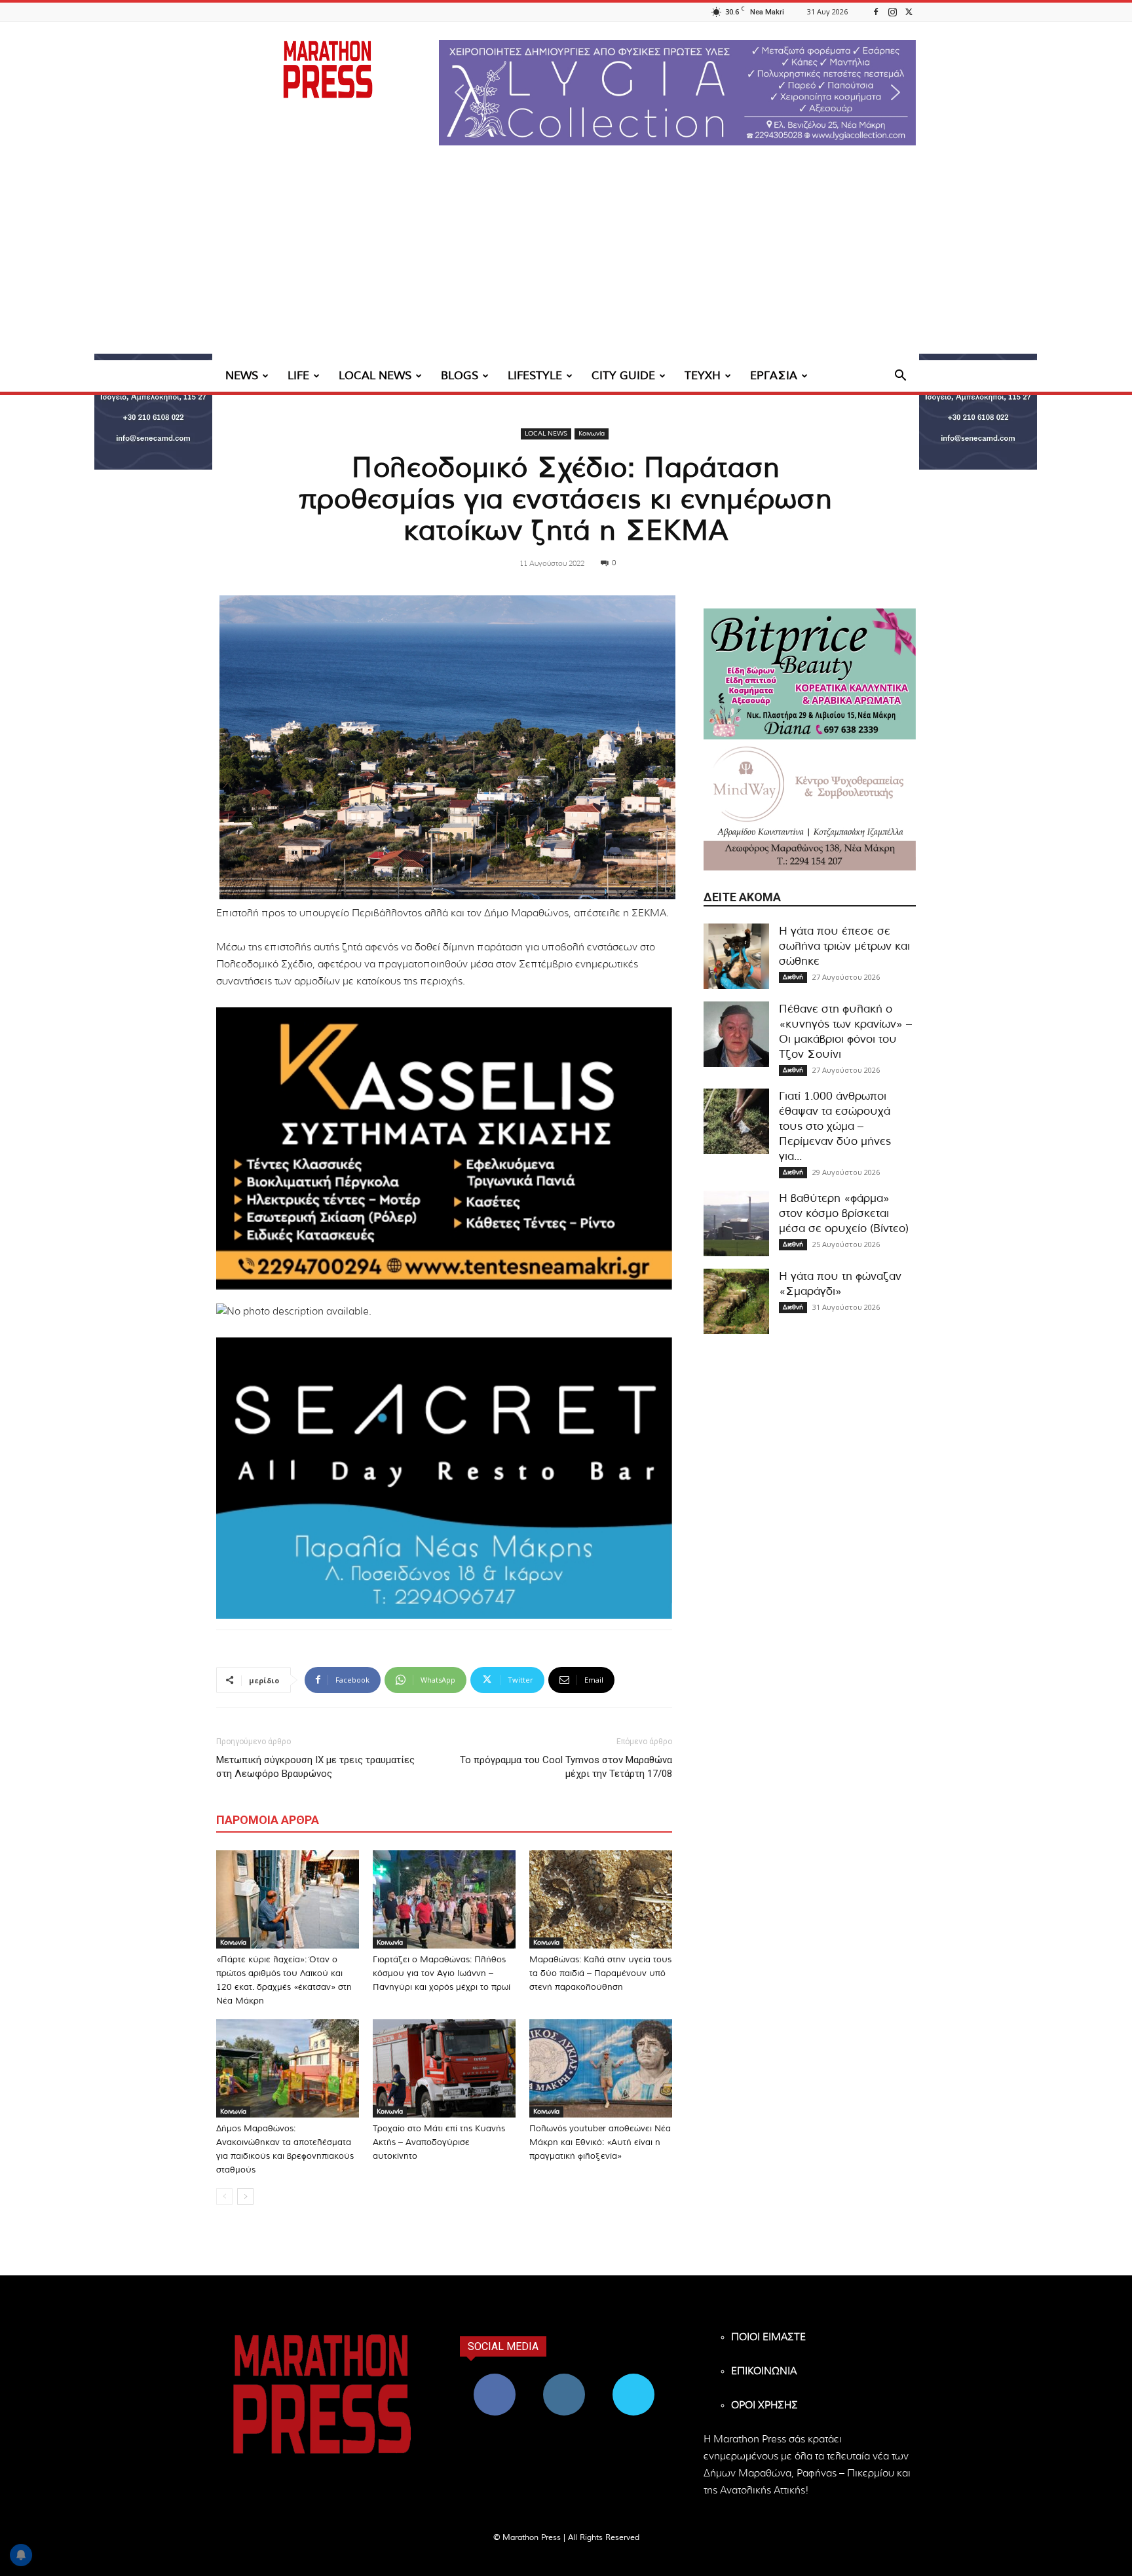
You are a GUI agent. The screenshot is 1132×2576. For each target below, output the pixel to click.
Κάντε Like (495, 2379)
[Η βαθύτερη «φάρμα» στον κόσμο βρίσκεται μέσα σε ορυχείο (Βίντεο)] (736, 1223)
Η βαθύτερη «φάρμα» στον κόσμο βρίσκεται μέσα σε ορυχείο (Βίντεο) (844, 1213)
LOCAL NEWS (375, 376)
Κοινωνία (592, 434)
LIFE (298, 376)
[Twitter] (909, 11)
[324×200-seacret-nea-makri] (444, 1478)
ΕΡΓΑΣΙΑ (774, 376)
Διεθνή (793, 977)
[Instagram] (892, 11)
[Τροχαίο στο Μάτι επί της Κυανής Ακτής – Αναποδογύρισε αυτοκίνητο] (444, 2068)
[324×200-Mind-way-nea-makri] (810, 805)
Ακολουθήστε (564, 2379)
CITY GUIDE (623, 376)
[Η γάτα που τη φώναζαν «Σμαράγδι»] (736, 1301)
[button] (677, 93)
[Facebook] (876, 11)
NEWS (242, 376)
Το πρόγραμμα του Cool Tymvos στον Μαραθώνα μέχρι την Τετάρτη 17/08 (566, 1767)
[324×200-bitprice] (810, 674)
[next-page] (245, 2196)
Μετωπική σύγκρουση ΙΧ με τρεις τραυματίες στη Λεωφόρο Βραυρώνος (315, 1767)
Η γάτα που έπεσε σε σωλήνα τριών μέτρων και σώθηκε (844, 946)
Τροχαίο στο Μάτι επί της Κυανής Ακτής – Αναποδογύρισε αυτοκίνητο (439, 2143)
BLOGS (460, 376)
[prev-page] (224, 2196)
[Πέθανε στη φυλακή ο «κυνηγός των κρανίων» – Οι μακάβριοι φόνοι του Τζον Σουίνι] (736, 1034)
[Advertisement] (566, 262)
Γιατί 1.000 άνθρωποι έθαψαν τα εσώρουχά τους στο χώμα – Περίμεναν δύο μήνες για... (835, 1126)
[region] (677, 93)
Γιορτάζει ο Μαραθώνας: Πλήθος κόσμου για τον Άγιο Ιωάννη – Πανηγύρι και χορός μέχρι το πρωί (442, 1974)
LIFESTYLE (535, 376)
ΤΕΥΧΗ (703, 376)
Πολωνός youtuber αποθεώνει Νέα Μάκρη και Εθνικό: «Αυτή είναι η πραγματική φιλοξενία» (600, 2143)
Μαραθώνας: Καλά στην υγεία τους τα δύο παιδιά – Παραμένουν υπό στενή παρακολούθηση (600, 1974)
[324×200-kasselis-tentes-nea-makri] (444, 1148)
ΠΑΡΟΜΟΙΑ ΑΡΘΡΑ (268, 1820)
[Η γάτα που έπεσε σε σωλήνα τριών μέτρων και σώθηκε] (736, 956)
